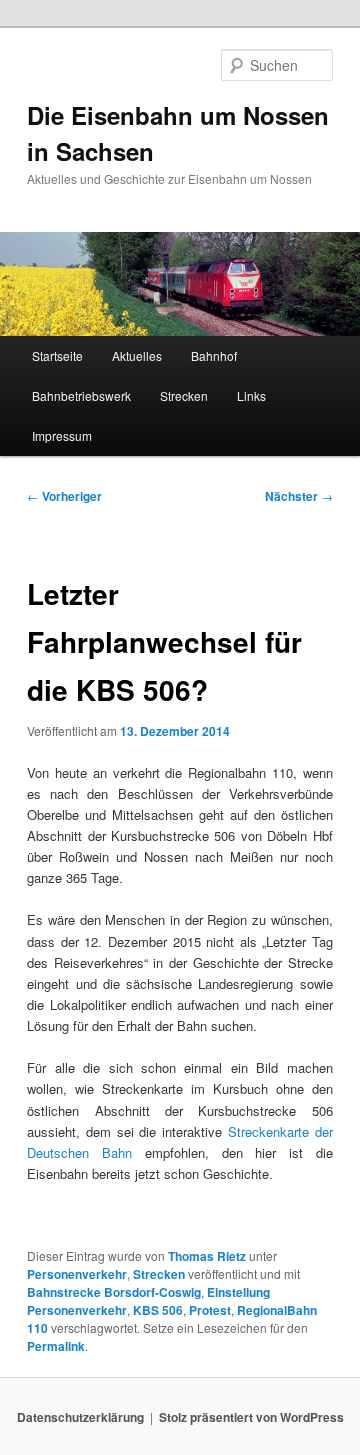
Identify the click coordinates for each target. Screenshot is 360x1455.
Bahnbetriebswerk (81, 395)
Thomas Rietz (207, 1256)
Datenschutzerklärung (80, 1417)
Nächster (299, 496)
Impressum (62, 435)
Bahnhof (214, 355)
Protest (210, 1310)
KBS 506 (158, 1310)
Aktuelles (137, 355)
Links (251, 395)
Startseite (57, 355)
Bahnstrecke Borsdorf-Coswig (114, 1292)
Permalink (56, 1346)
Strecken (184, 395)
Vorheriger (64, 496)
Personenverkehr (77, 1274)
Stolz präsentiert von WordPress (251, 1417)
